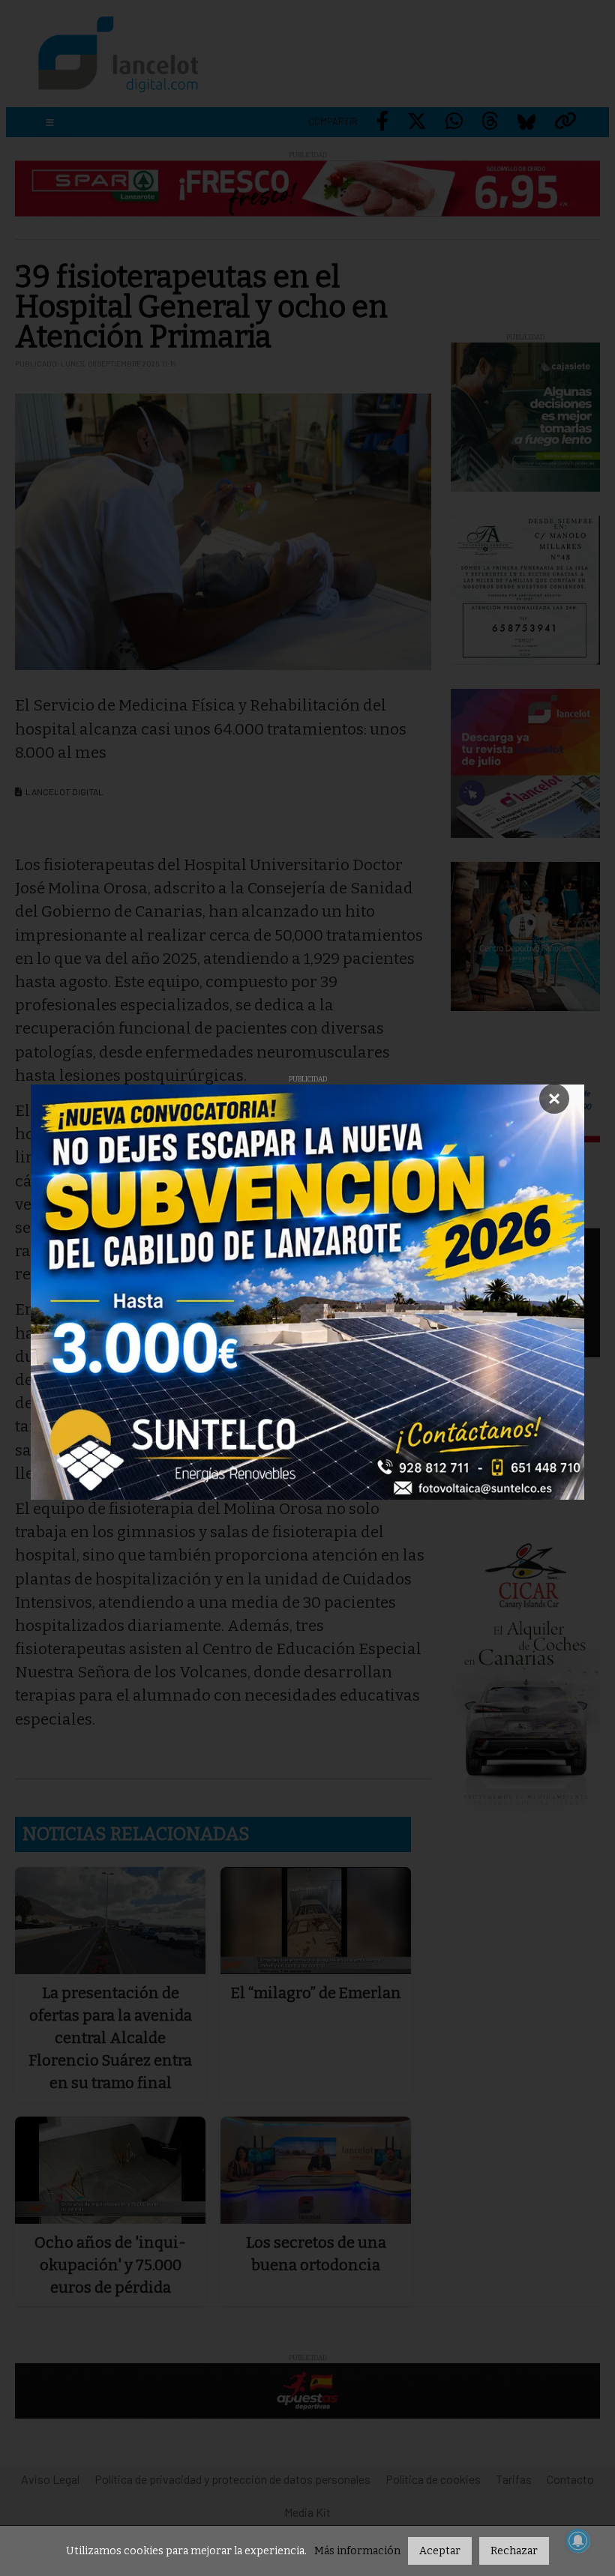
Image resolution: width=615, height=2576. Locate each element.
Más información (357, 2551)
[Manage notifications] (578, 2541)
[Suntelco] (307, 1292)
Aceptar (440, 2551)
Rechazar (514, 2551)
